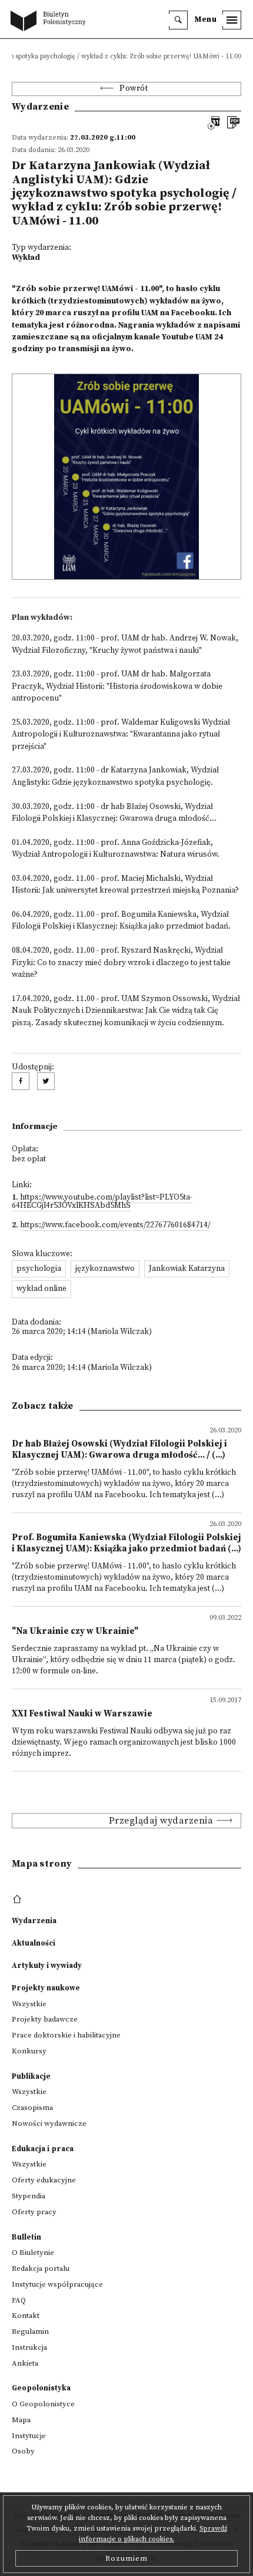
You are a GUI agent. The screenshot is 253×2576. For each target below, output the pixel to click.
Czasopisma (32, 2108)
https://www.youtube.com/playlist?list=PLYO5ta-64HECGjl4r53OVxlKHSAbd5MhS (102, 1202)
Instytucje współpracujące (57, 2284)
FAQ (19, 2300)
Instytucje (29, 2436)
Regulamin (30, 2331)
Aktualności (34, 1943)
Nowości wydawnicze (49, 2123)
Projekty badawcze (45, 2019)
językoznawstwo (105, 1269)
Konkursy (29, 2051)
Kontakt (26, 2316)
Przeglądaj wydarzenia (161, 1821)
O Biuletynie (33, 2253)
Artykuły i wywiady (47, 1966)
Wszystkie (29, 2004)
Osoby (23, 2451)
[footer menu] (19, 1900)
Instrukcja (29, 2347)
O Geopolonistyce (43, 2404)
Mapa (21, 2420)
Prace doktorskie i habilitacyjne (66, 2035)
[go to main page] (51, 22)
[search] (178, 20)
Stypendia (29, 2196)
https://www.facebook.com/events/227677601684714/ (115, 1225)
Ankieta (25, 2363)
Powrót (134, 89)
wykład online (41, 1289)
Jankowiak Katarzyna (187, 1269)
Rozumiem (126, 2558)
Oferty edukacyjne (44, 2180)
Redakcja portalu (41, 2268)
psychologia (39, 1269)
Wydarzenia (34, 1921)
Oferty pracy (34, 2212)
